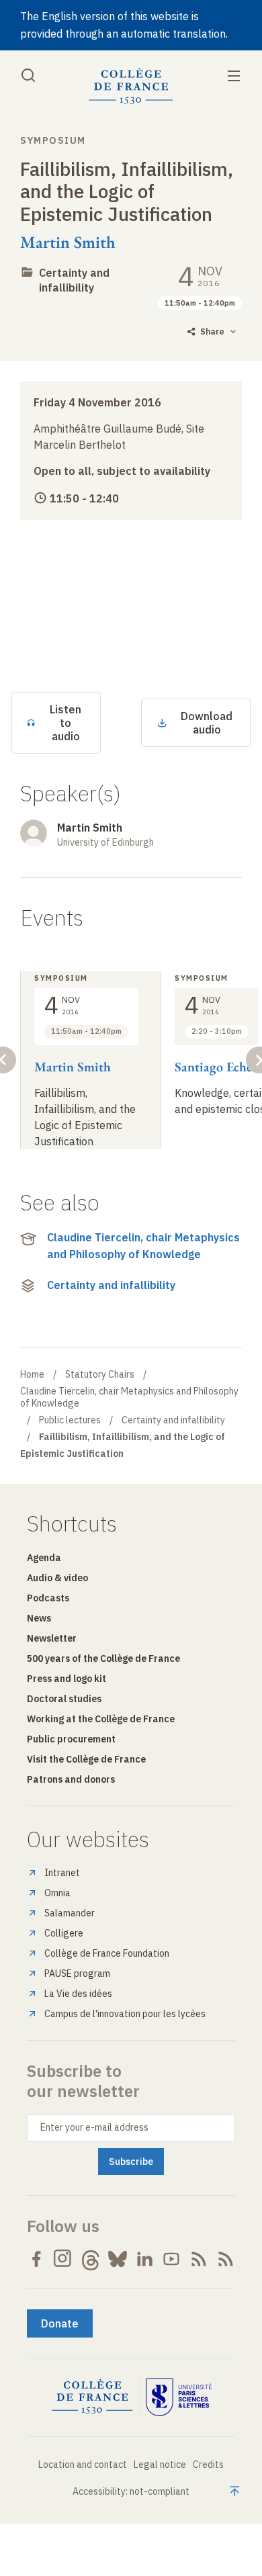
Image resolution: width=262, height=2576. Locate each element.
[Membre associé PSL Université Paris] (179, 2397)
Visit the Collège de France (86, 1759)
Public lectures (70, 1420)
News (39, 1618)
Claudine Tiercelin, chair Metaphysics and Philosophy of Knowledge (143, 1246)
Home (32, 1374)
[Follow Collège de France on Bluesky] (118, 2259)
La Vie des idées (78, 1994)
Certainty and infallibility (74, 280)
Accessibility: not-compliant (131, 2491)
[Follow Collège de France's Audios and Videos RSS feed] (226, 2259)
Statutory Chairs (100, 1374)
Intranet (62, 1873)
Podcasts (48, 1598)
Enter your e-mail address (94, 2127)
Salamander (70, 1913)
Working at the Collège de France (101, 1719)
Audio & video (57, 1578)
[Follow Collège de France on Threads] (91, 2259)
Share (212, 331)
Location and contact (83, 2464)
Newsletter (52, 1638)
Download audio (207, 723)
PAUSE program (77, 1973)
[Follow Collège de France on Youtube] (171, 2259)
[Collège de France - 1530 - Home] (131, 86)
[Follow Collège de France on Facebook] (36, 2259)
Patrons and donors (71, 1779)
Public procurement (71, 1739)
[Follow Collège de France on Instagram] (63, 2259)
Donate (60, 2323)
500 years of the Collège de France (103, 1658)
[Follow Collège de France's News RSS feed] (199, 2259)
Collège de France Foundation (107, 1953)
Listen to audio (65, 723)
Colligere (64, 1933)
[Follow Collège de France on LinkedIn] (144, 2259)
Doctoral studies (64, 1699)
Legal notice (160, 2464)
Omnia (57, 1893)
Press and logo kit (67, 1679)
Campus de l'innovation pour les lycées (125, 2014)
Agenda (44, 1558)
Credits (208, 2464)
